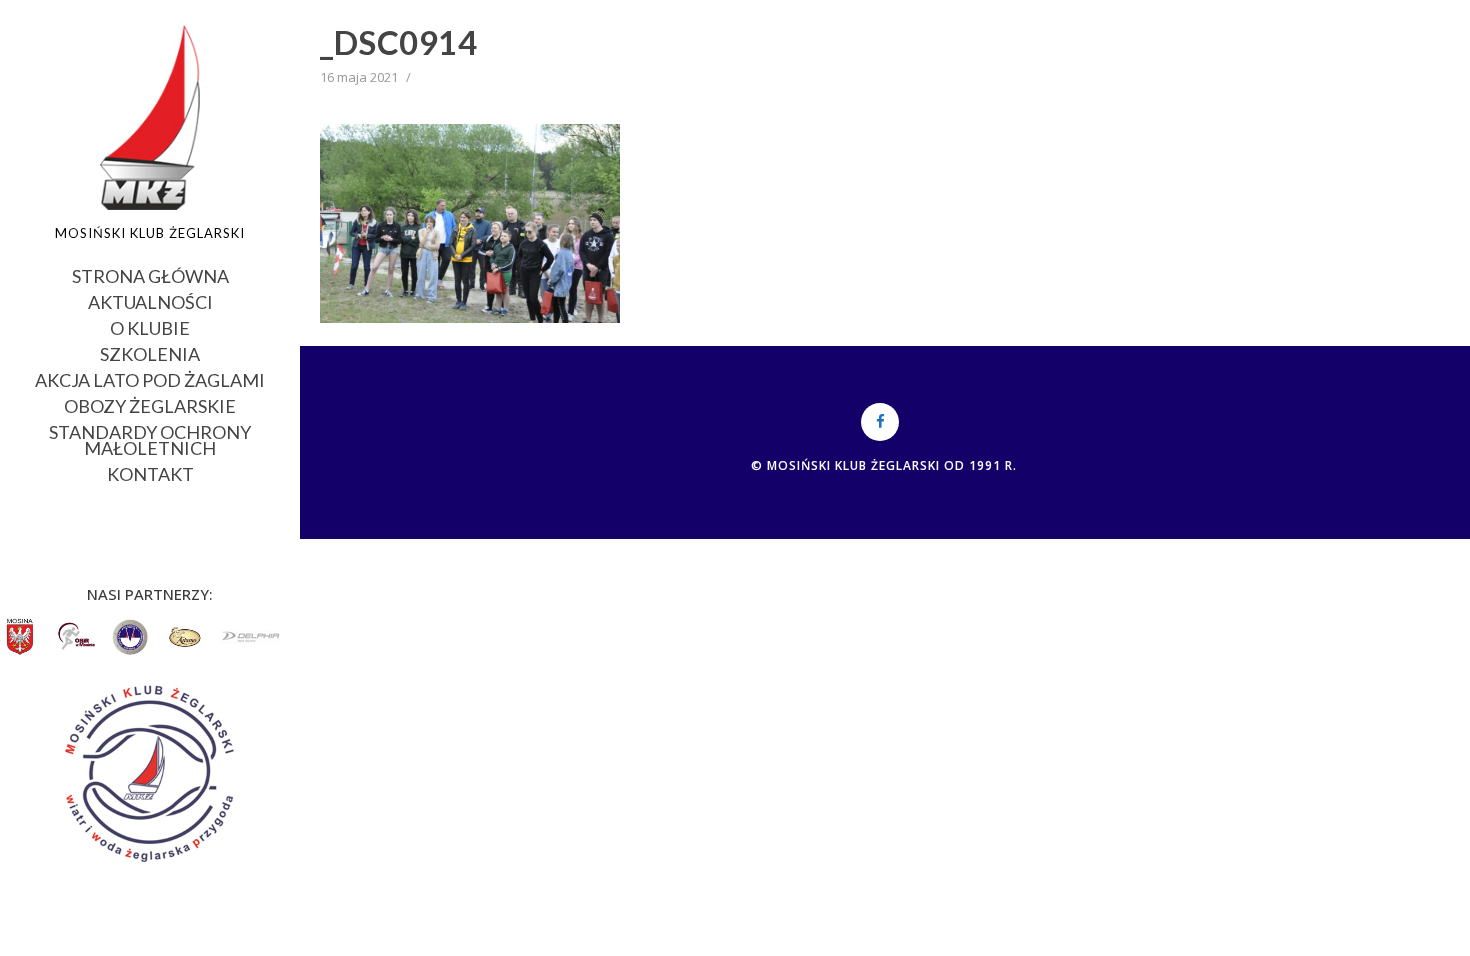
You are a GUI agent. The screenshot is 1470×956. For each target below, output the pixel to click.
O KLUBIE (150, 326)
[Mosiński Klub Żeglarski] (150, 117)
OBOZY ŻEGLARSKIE (150, 404)
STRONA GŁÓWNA (150, 274)
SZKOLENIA (150, 352)
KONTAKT (150, 472)
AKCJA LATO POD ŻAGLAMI (150, 378)
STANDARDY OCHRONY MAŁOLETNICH (150, 438)
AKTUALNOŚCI (150, 300)
